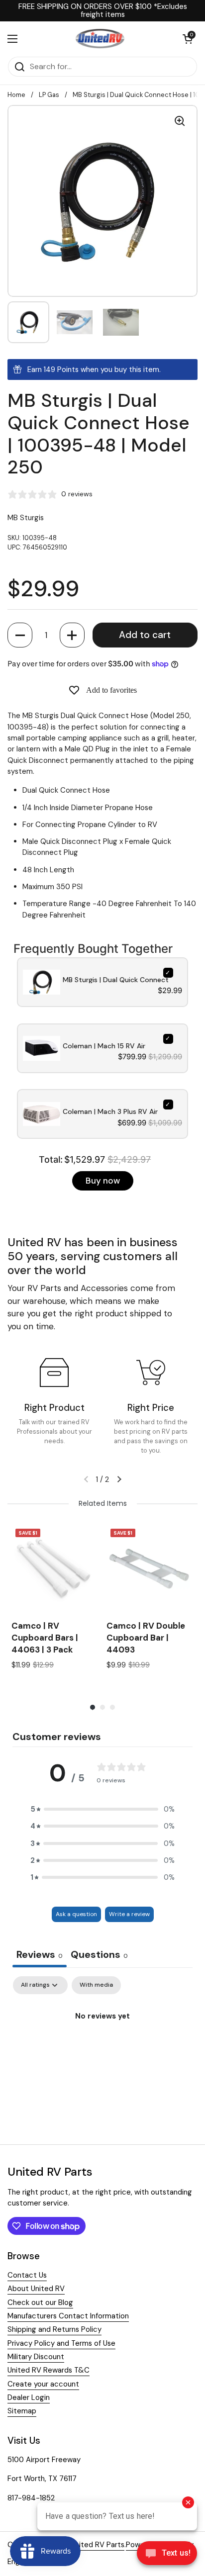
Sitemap (22, 2411)
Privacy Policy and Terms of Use (61, 2343)
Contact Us (27, 2275)
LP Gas (49, 95)
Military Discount (36, 2357)
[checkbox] (96, 1985)
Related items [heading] (103, 1503)
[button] (20, 635)
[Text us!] (167, 2556)
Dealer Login (29, 2397)
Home (16, 95)
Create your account (43, 2384)
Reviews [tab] (40, 1954)
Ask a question (76, 1914)
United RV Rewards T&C (49, 2370)
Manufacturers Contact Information (68, 2316)
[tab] (99, 1956)
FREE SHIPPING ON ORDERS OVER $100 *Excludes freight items (103, 11)
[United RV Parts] (100, 39)
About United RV (36, 2289)
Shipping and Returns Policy (54, 2329)
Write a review (129, 1914)
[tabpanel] (102, 2050)
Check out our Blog (40, 2302)
